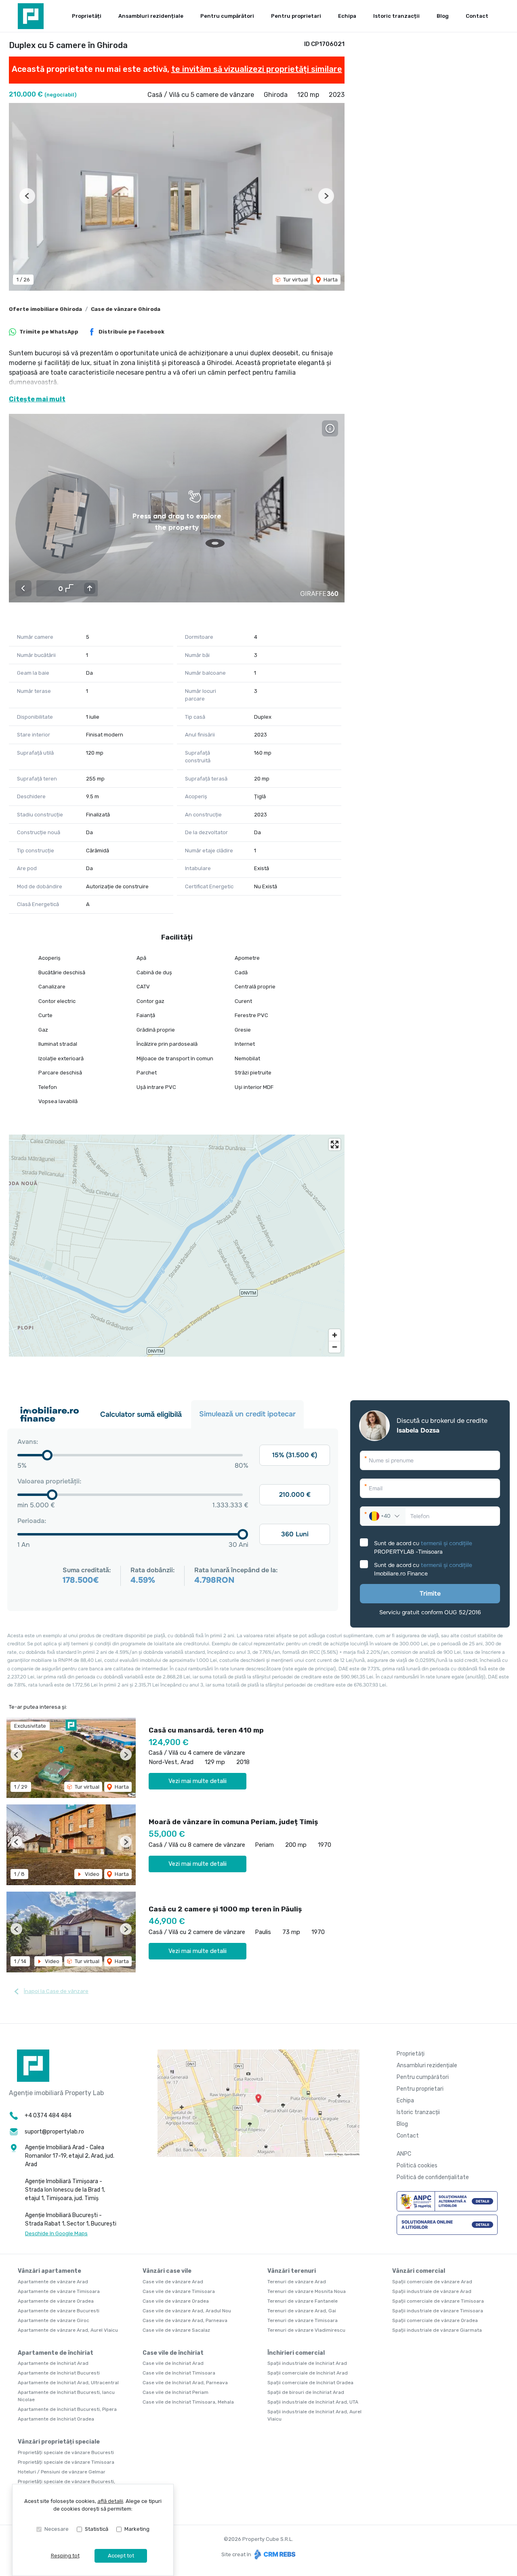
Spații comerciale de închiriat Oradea (310, 2383)
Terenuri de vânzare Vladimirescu (306, 2330)
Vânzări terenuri (292, 2271)
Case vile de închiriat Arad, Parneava (185, 2383)
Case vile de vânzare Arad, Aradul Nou (187, 2311)
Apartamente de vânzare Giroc (54, 2320)
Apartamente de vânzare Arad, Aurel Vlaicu (68, 2330)
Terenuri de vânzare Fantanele (303, 2301)
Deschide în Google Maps (56, 2233)
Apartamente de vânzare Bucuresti (59, 2311)
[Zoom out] (335, 1347)
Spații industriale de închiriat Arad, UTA (313, 2402)
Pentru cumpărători (227, 16)
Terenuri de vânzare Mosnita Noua (307, 2291)
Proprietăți (87, 16)
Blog (443, 16)
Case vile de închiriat (173, 2353)
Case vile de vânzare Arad (173, 2282)
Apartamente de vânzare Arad (53, 2282)
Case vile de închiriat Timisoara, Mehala (188, 2402)
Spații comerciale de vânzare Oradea (435, 2320)
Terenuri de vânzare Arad (297, 2282)
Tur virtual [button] (295, 280)
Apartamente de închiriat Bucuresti (59, 2373)
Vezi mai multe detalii (198, 1781)
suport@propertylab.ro (54, 2132)
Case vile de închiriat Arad (173, 2363)
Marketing (137, 2529)
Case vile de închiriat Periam (175, 2392)
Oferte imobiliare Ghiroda (45, 309)
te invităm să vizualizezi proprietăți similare (257, 69)
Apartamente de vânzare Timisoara (59, 2291)
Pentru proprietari (296, 16)
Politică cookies (417, 2166)
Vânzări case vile (167, 2271)
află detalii (110, 2501)
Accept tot (121, 2556)
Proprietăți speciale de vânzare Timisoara (66, 2462)
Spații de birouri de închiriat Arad (306, 2392)
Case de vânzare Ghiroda (126, 309)
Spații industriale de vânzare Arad (432, 2291)
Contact (477, 16)
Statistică (97, 2529)
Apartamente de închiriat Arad (53, 2363)
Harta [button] (330, 280)
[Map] (177, 1246)
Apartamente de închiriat (56, 2353)
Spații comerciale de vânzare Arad (432, 2282)
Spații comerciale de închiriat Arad (308, 2373)
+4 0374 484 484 (48, 2116)
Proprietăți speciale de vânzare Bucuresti (66, 2452)
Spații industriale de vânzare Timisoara (438, 2311)
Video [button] (91, 1874)
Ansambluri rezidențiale (151, 16)
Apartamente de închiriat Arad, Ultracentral (68, 2383)
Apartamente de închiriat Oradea (56, 2419)
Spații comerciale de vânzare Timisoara (438, 2301)
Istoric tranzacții (396, 16)
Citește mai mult (37, 399)
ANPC (404, 2154)
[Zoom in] (335, 1335)
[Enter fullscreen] (335, 1144)
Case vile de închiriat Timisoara (179, 2373)
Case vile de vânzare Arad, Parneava (185, 2320)
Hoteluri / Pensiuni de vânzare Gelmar (62, 2472)
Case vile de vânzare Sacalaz (176, 2330)
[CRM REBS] (274, 2554)
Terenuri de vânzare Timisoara (303, 2320)
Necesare (57, 2529)
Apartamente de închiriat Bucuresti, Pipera (67, 2409)
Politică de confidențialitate (433, 2177)
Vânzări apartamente (49, 2271)
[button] (27, 196)
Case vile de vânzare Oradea (176, 2301)
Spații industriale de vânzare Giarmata (437, 2330)
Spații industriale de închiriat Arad (307, 2363)
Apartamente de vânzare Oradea (56, 2301)
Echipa (347, 16)
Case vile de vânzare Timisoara (179, 2291)
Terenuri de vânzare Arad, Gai (302, 2311)
